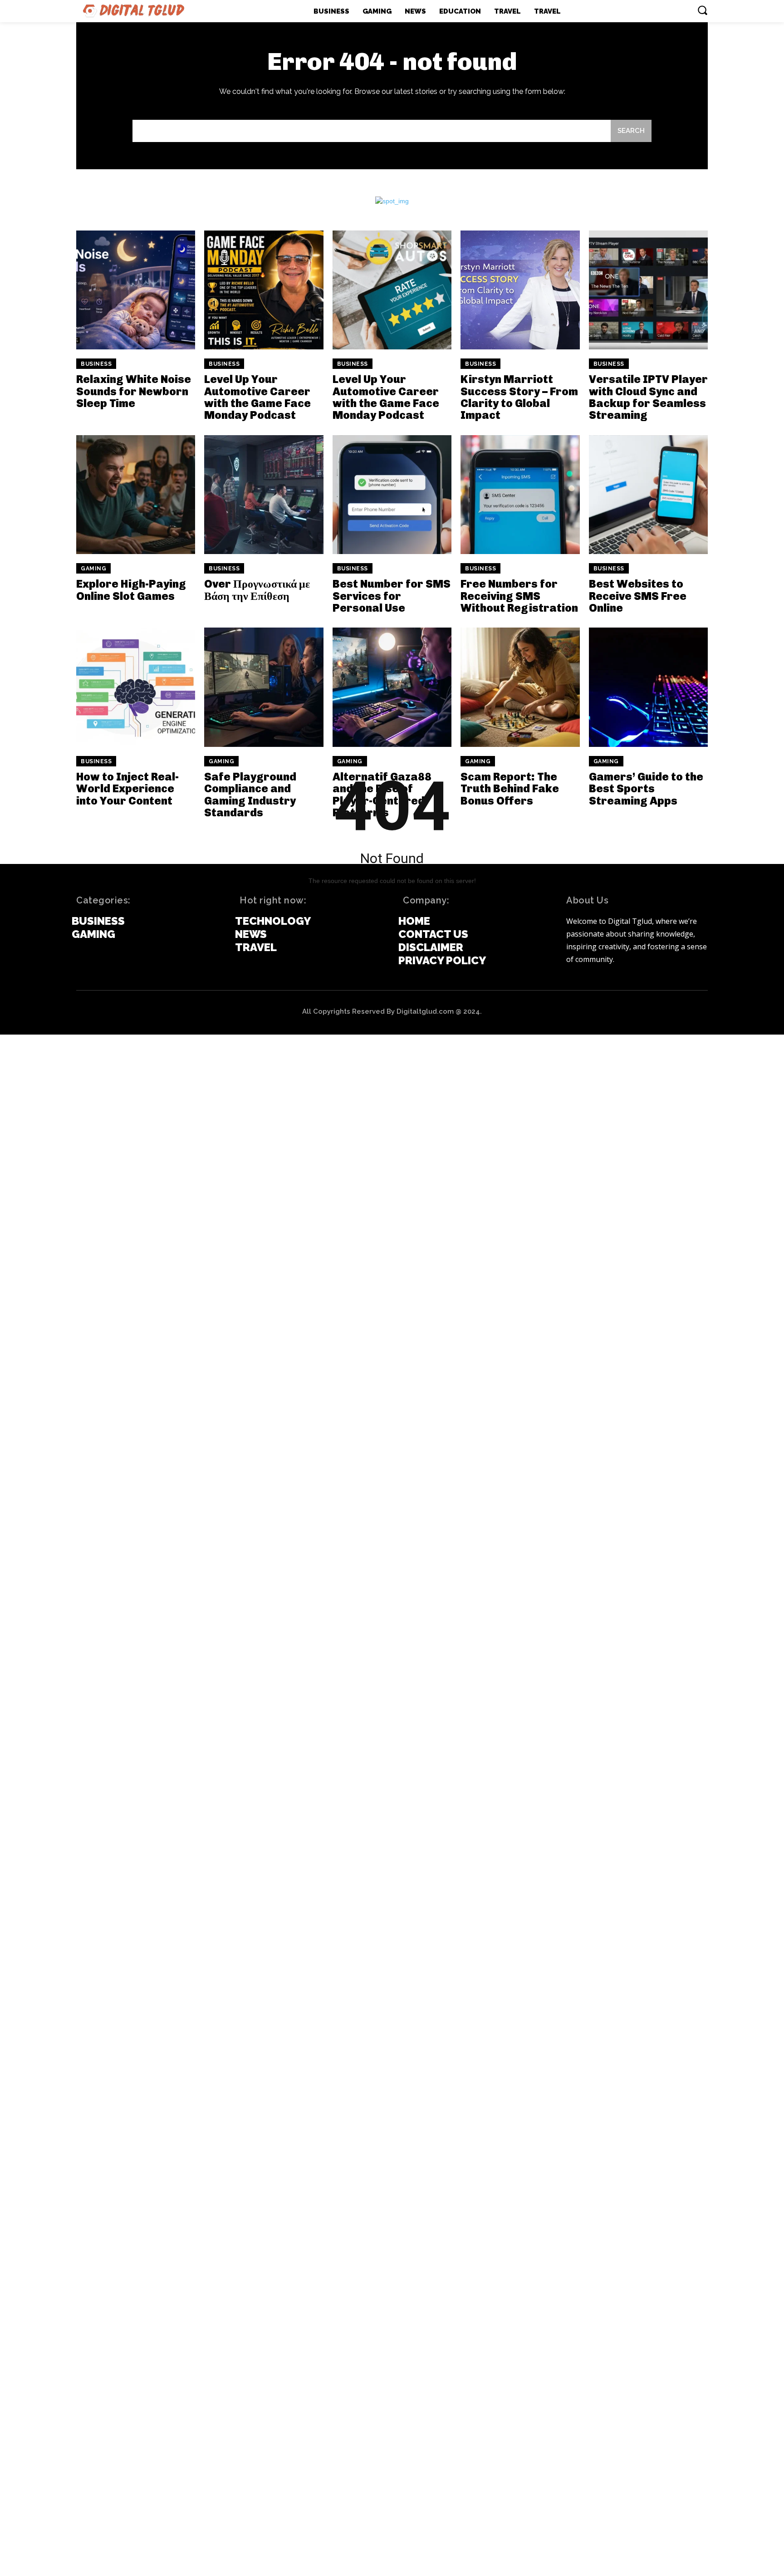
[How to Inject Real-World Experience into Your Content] (136, 687)
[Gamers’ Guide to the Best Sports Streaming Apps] (648, 687)
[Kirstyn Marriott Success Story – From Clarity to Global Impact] (520, 290)
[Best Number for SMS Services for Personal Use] (392, 495)
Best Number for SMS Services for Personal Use (392, 596)
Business (96, 364)
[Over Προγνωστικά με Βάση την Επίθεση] (264, 495)
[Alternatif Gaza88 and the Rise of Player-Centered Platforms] (392, 687)
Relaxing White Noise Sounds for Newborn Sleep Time (134, 391)
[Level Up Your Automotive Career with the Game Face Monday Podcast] (264, 290)
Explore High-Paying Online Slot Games (131, 590)
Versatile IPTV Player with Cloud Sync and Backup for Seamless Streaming (648, 397)
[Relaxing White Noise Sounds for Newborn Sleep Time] (136, 290)
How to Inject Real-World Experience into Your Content (127, 789)
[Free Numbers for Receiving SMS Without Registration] (520, 495)
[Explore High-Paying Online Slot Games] (136, 495)
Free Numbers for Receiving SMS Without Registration (519, 596)
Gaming (93, 569)
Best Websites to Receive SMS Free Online (638, 596)
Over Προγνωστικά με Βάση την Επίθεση (257, 590)
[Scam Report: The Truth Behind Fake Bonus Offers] (520, 687)
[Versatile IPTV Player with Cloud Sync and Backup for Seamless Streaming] (648, 290)
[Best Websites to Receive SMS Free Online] (648, 495)
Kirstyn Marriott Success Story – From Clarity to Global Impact (519, 397)
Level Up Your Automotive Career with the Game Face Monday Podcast (257, 397)
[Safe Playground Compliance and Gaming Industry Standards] (264, 687)
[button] (702, 10)
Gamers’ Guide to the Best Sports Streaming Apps (646, 789)
